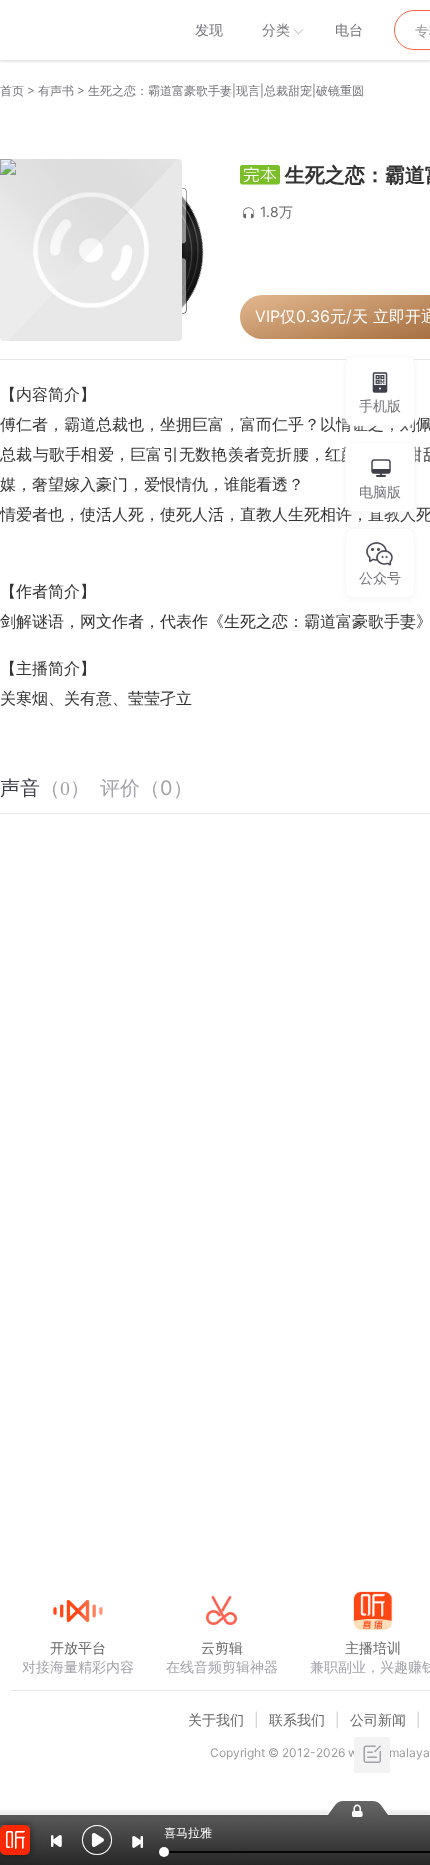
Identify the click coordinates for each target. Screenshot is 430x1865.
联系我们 (297, 1719)
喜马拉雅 (77, 30)
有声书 (56, 90)
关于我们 (216, 1719)
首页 (12, 90)
